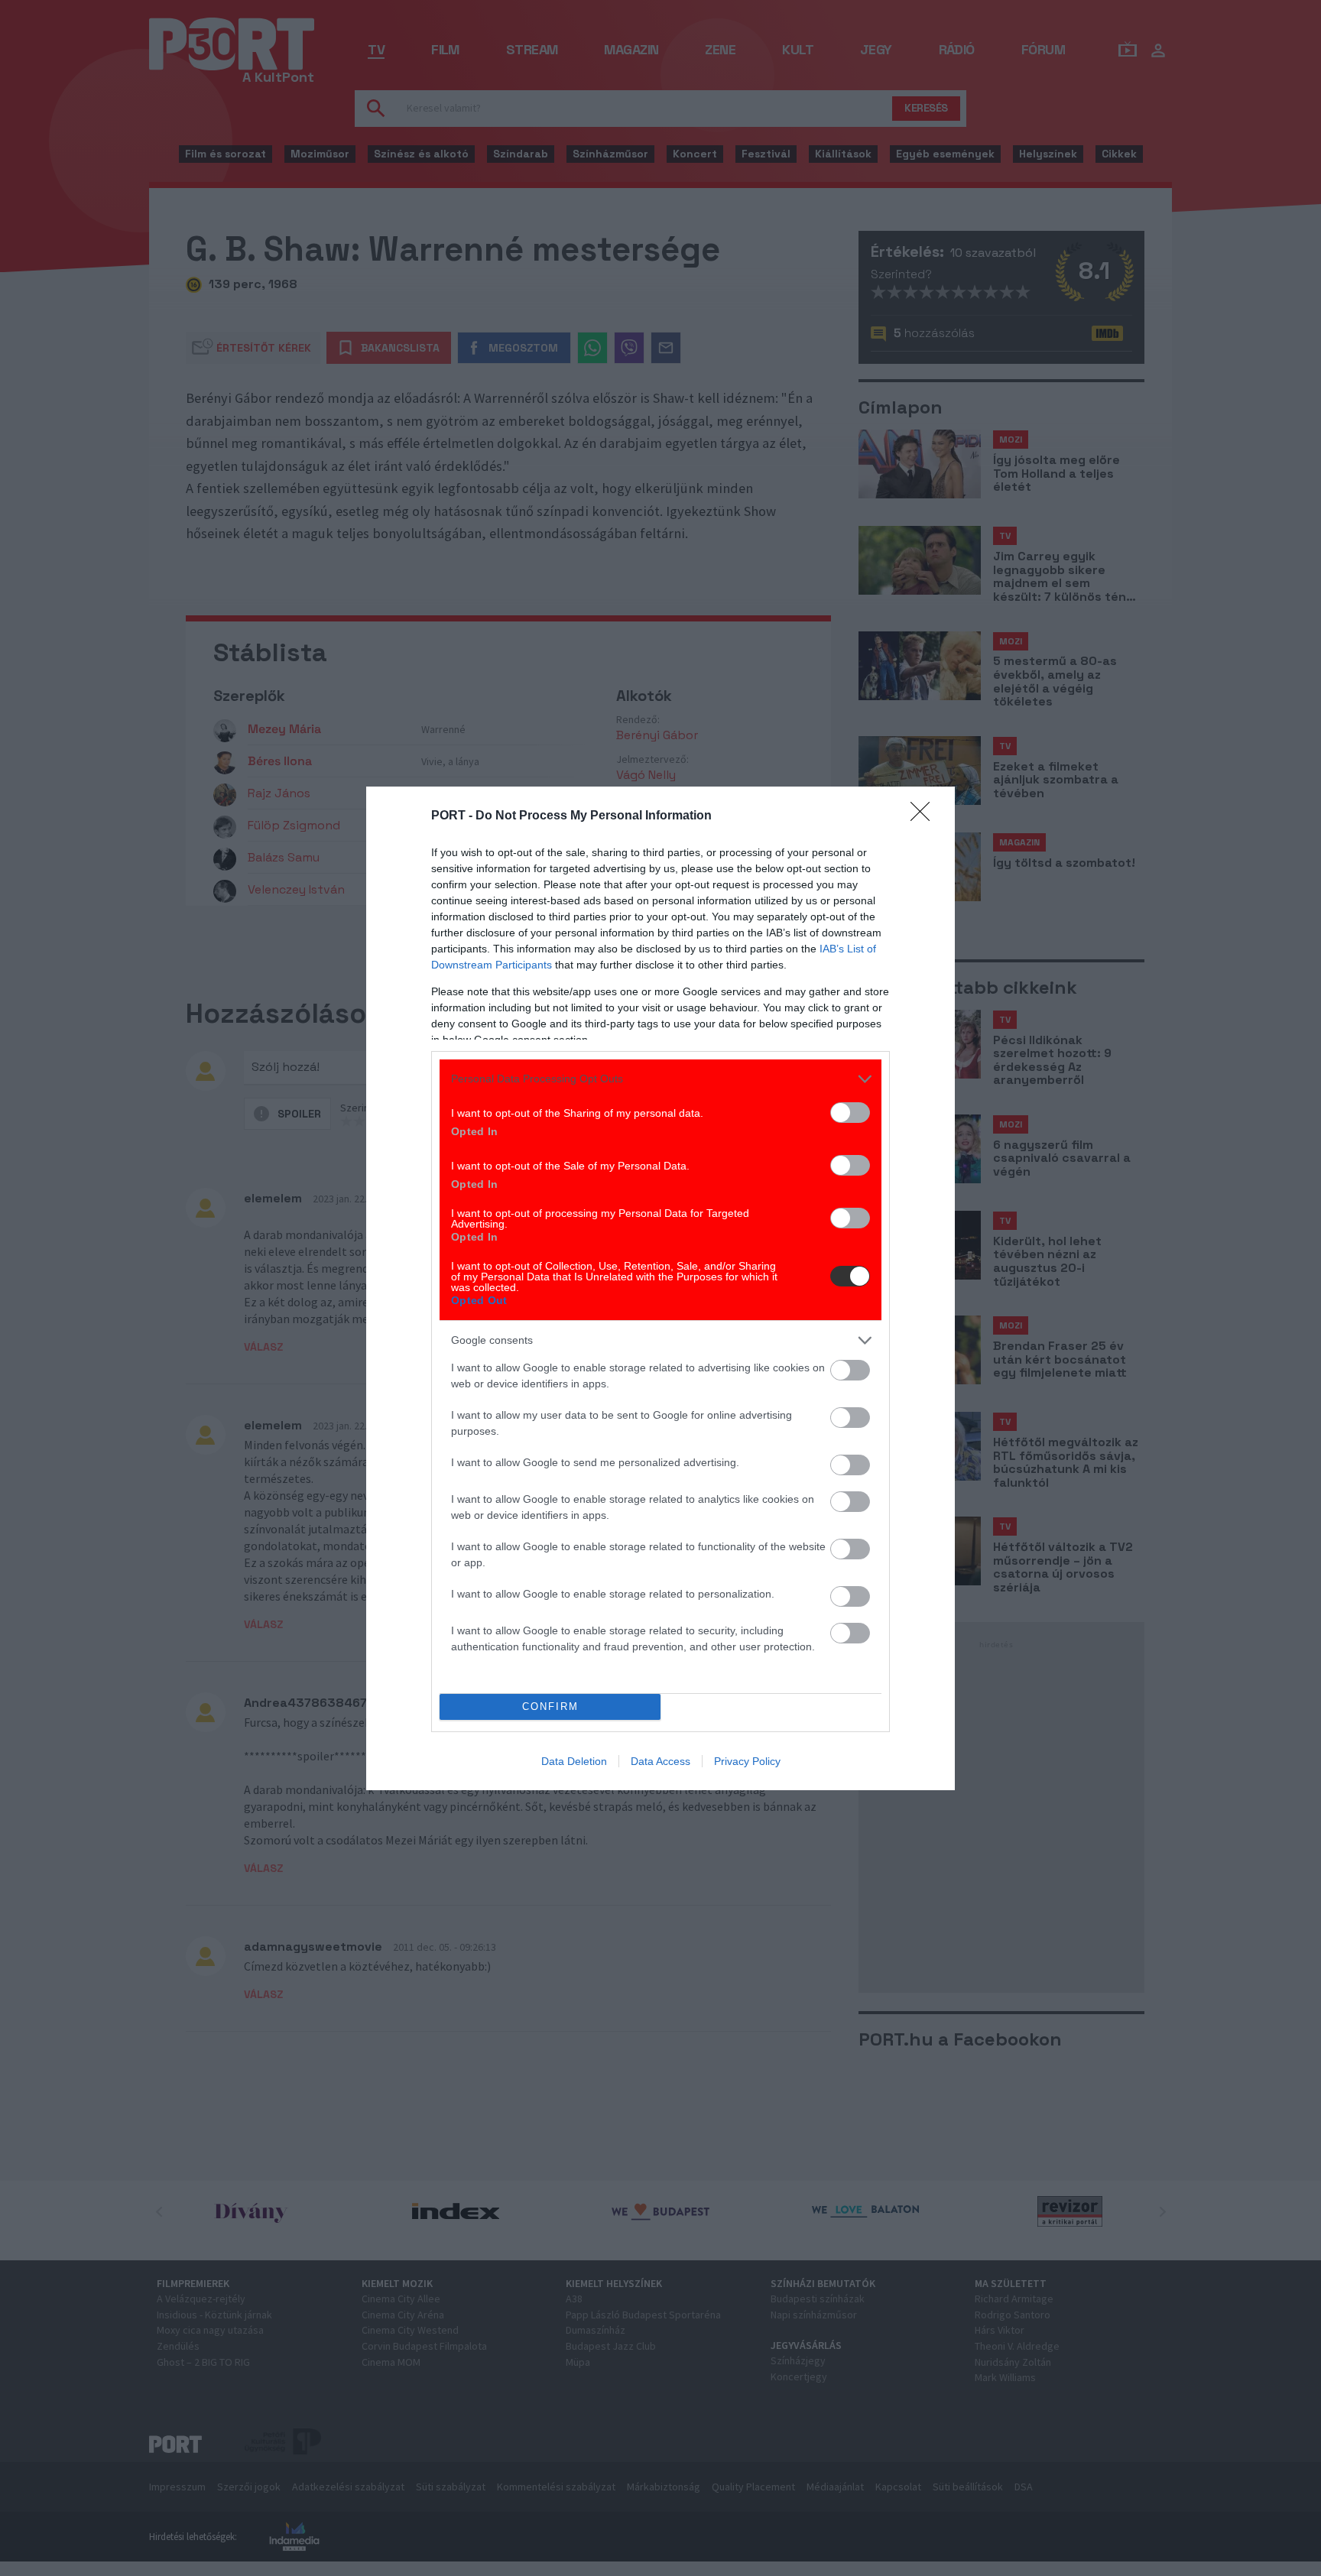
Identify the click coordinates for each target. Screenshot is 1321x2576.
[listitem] (660, 1079)
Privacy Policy (747, 1761)
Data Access (660, 1761)
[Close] (925, 816)
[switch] (850, 1113)
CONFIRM (550, 1707)
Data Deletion (574, 1761)
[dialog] (660, 1288)
